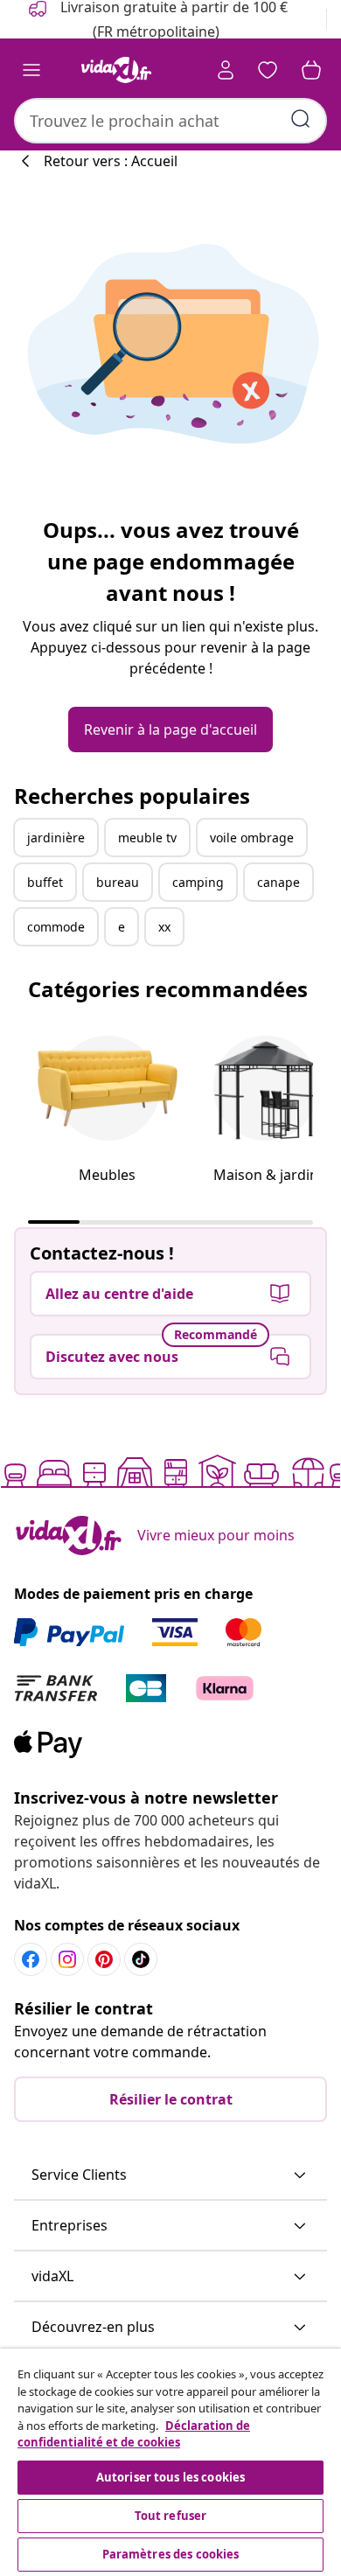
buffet (45, 882)
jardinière (56, 838)
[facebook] (31, 1959)
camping (198, 882)
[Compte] (226, 70)
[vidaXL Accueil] (116, 70)
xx (164, 927)
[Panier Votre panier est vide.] (311, 70)
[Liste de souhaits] (268, 70)
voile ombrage (252, 838)
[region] (170, 2462)
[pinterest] (104, 1959)
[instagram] (67, 1959)
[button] (170, 2175)
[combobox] (170, 121)
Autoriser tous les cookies (170, 2477)
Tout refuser (171, 2516)
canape (278, 882)
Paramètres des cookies (171, 2554)
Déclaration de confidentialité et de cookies (134, 2434)
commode (56, 927)
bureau (118, 882)
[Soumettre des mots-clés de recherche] (301, 119)
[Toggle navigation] (31, 70)
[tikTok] (141, 1959)
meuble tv (147, 838)
